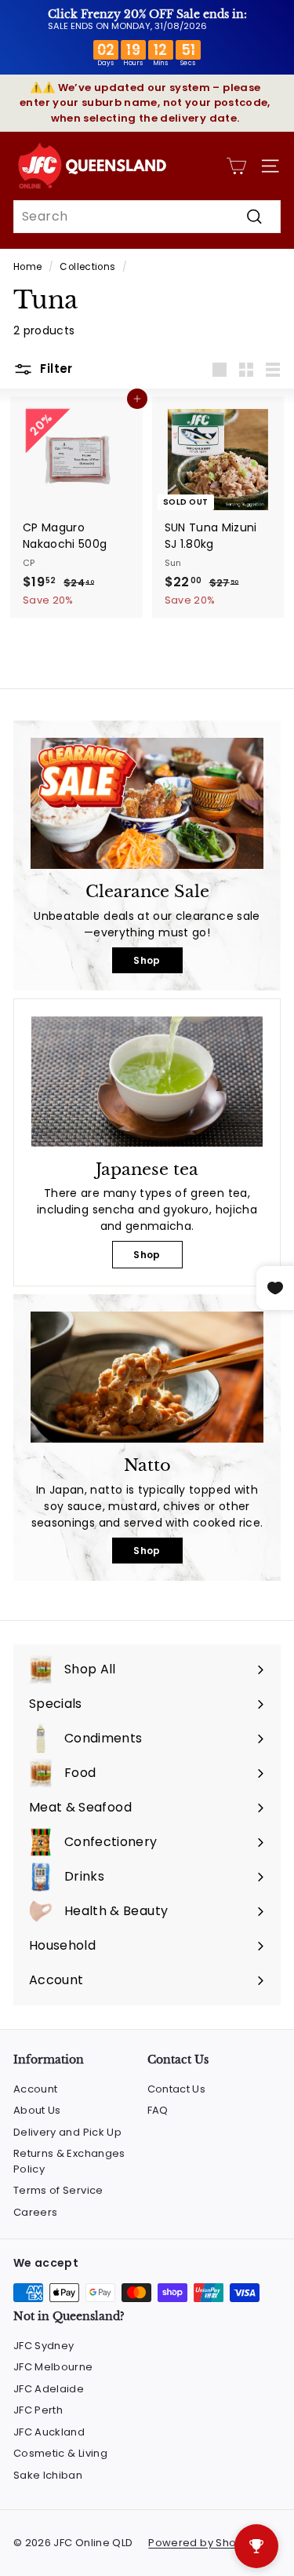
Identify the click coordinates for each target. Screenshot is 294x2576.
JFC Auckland (49, 2432)
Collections (87, 267)
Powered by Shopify (201, 2543)
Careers (35, 2212)
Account (35, 2089)
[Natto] (147, 1377)
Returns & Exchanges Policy (69, 2161)
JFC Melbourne (53, 2367)
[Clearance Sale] (147, 803)
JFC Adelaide (49, 2389)
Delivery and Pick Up (67, 2132)
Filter (55, 369)
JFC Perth (38, 2410)
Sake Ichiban (48, 2475)
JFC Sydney (44, 2346)
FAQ (158, 2110)
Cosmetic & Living (60, 2453)
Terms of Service (58, 2190)
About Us (37, 2110)
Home (27, 267)
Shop (147, 960)
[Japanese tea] (147, 1082)
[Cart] (236, 166)
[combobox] (147, 217)
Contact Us (177, 2089)
